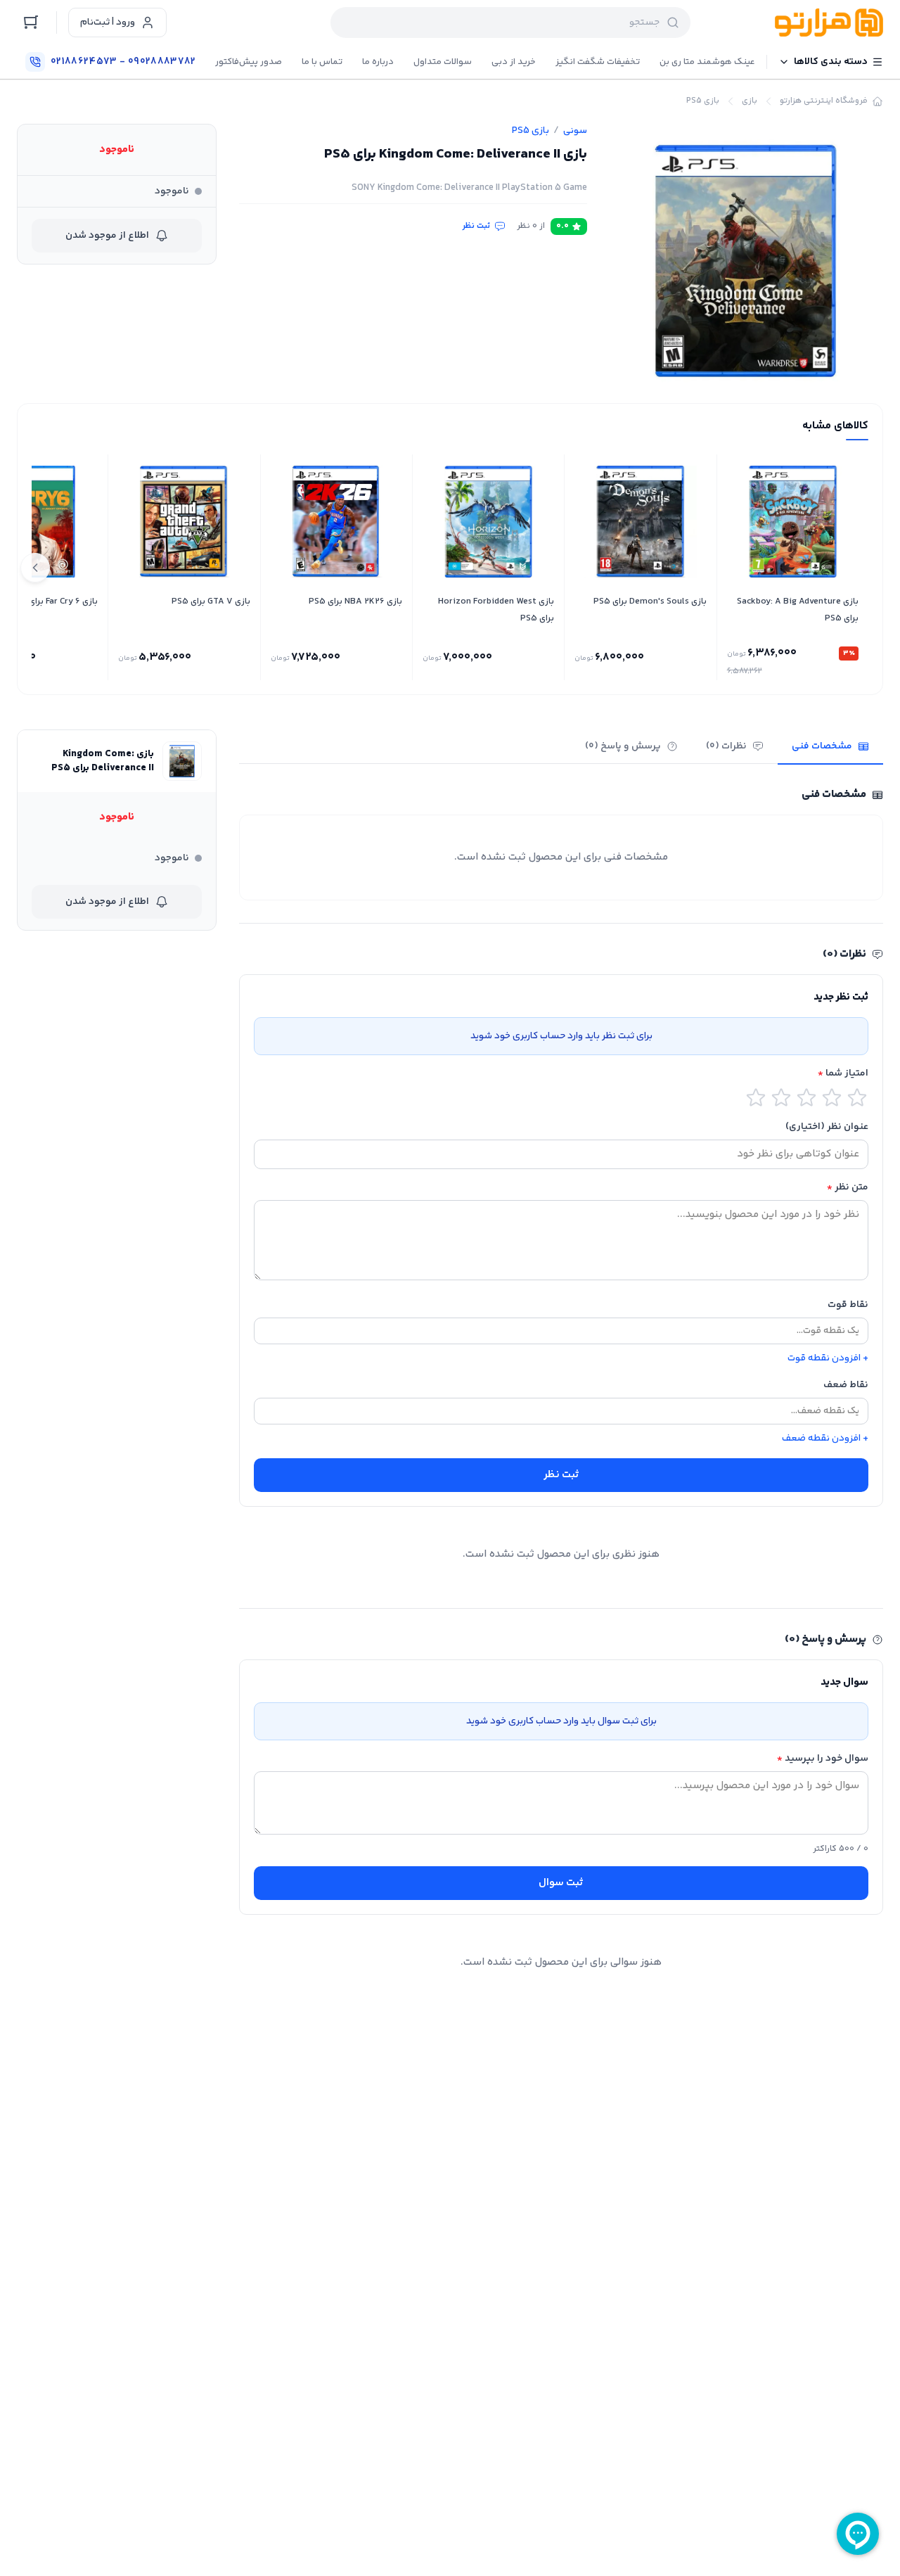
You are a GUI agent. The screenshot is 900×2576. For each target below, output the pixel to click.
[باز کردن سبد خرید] (31, 23)
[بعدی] (35, 568)
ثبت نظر (476, 227)
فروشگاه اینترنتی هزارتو (824, 101)
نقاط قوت (848, 1305)
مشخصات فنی (822, 746)
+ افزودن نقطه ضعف (825, 1439)
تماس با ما (322, 62)
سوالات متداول (443, 62)
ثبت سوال (561, 1883)
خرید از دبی (514, 62)
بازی (750, 101)
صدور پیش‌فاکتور (249, 62)
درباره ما (378, 62)
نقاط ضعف (846, 1385)
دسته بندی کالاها (831, 62)
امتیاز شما (843, 1073)
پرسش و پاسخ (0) (623, 746)
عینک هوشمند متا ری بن (707, 62)
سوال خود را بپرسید (823, 1759)
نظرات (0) (726, 746)
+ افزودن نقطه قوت (828, 1358)
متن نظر (848, 1187)
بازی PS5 (703, 101)
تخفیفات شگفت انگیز (598, 62)
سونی (575, 131)
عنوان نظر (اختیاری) (827, 1127)
